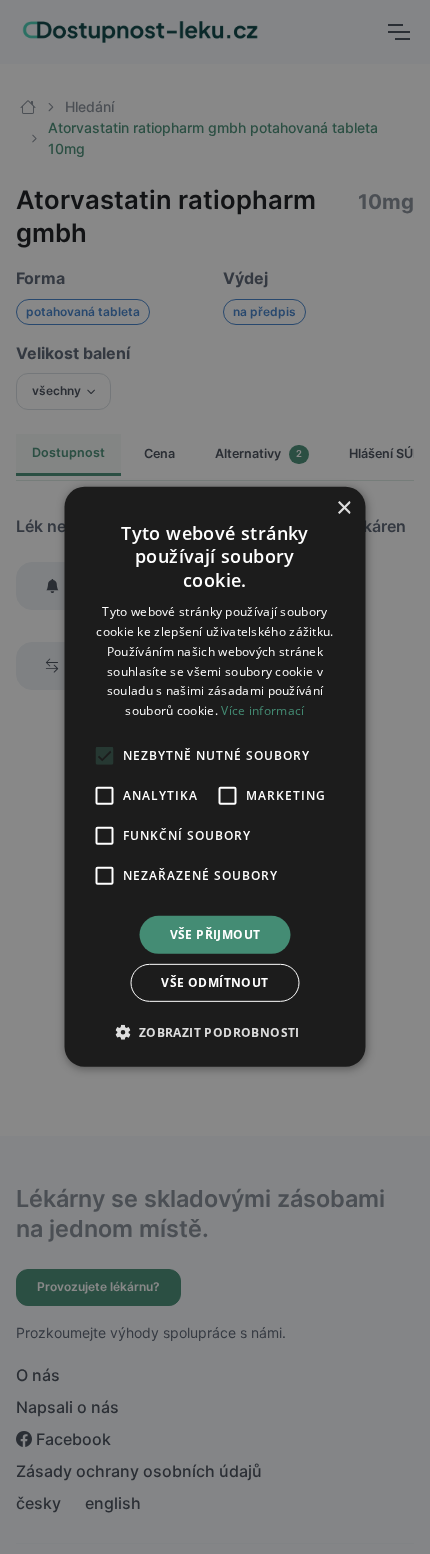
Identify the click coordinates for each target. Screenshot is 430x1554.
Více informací (262, 710)
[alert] (215, 777)
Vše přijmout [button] (215, 934)
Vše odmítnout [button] (214, 982)
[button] (214, 1032)
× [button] (343, 508)
